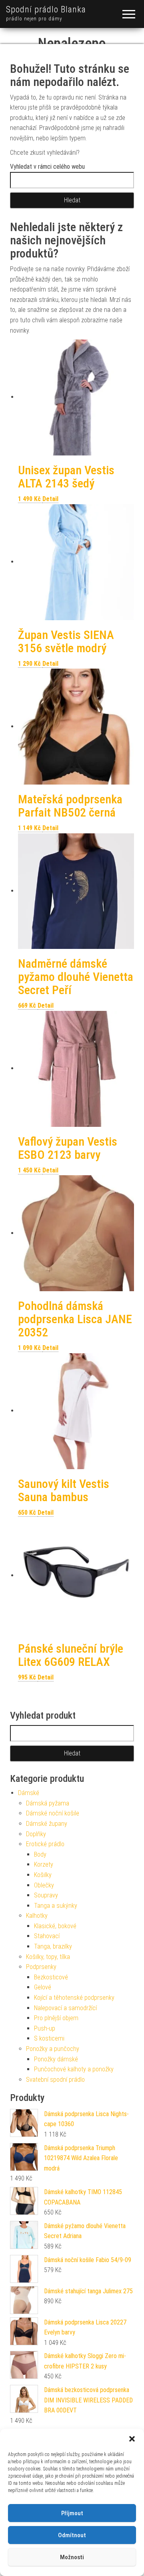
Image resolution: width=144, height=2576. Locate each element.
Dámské (29, 1793)
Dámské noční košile (53, 1813)
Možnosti (72, 2557)
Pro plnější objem (56, 2018)
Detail (50, 499)
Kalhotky (37, 1916)
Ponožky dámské (56, 2059)
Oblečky (44, 1885)
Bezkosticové (51, 1977)
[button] (132, 2439)
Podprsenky (41, 1967)
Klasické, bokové (55, 1926)
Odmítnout (72, 2535)
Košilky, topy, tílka (48, 1957)
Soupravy (46, 1895)
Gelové (43, 1987)
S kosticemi (49, 2038)
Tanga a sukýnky (56, 1906)
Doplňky (36, 1834)
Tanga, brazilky (53, 1946)
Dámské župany (47, 1824)
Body (40, 1854)
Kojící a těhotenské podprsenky (74, 1998)
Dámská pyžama (48, 1803)
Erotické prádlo (45, 1844)
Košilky (43, 1875)
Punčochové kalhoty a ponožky (74, 2069)
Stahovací (47, 1936)
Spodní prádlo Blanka (46, 9)
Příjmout (72, 2513)
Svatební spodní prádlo (55, 2080)
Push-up (45, 2028)
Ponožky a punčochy (53, 2049)
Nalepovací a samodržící (65, 2008)
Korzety (44, 1864)
